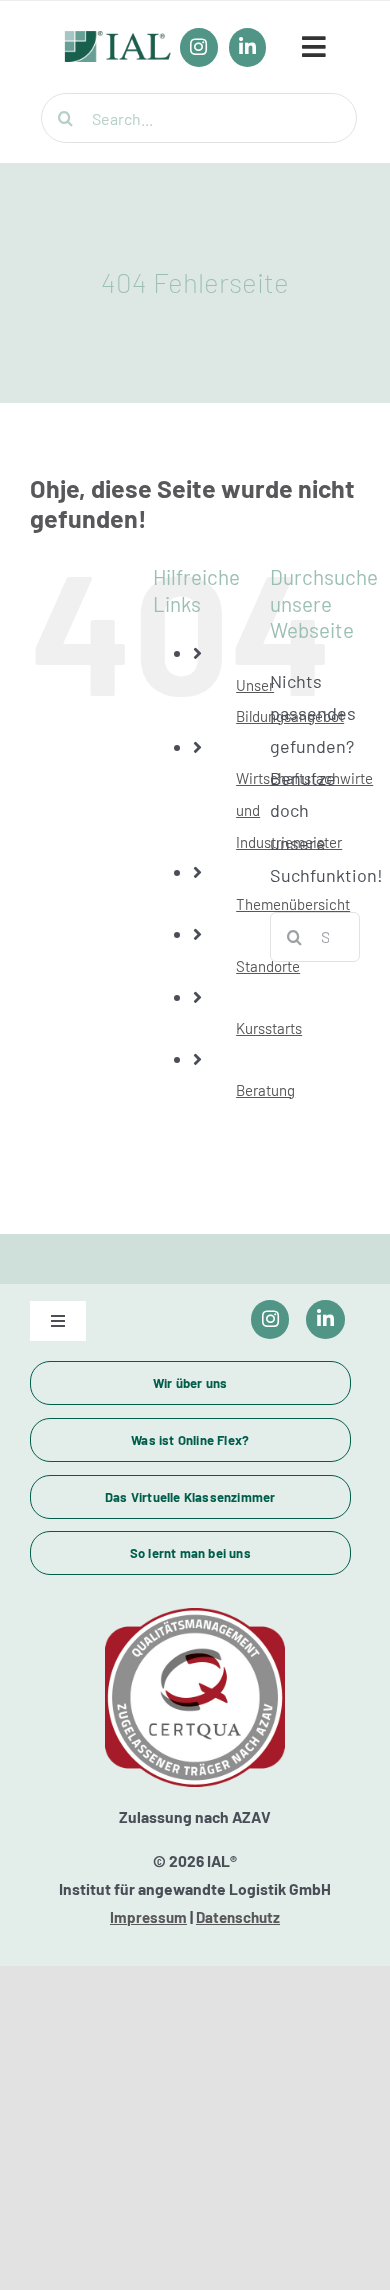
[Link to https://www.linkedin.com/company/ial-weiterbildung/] (325, 1319)
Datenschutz (238, 1917)
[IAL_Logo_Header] (118, 41)
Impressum (148, 1917)
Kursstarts (269, 1028)
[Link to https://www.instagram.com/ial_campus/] (270, 1319)
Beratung (265, 1090)
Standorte (268, 966)
